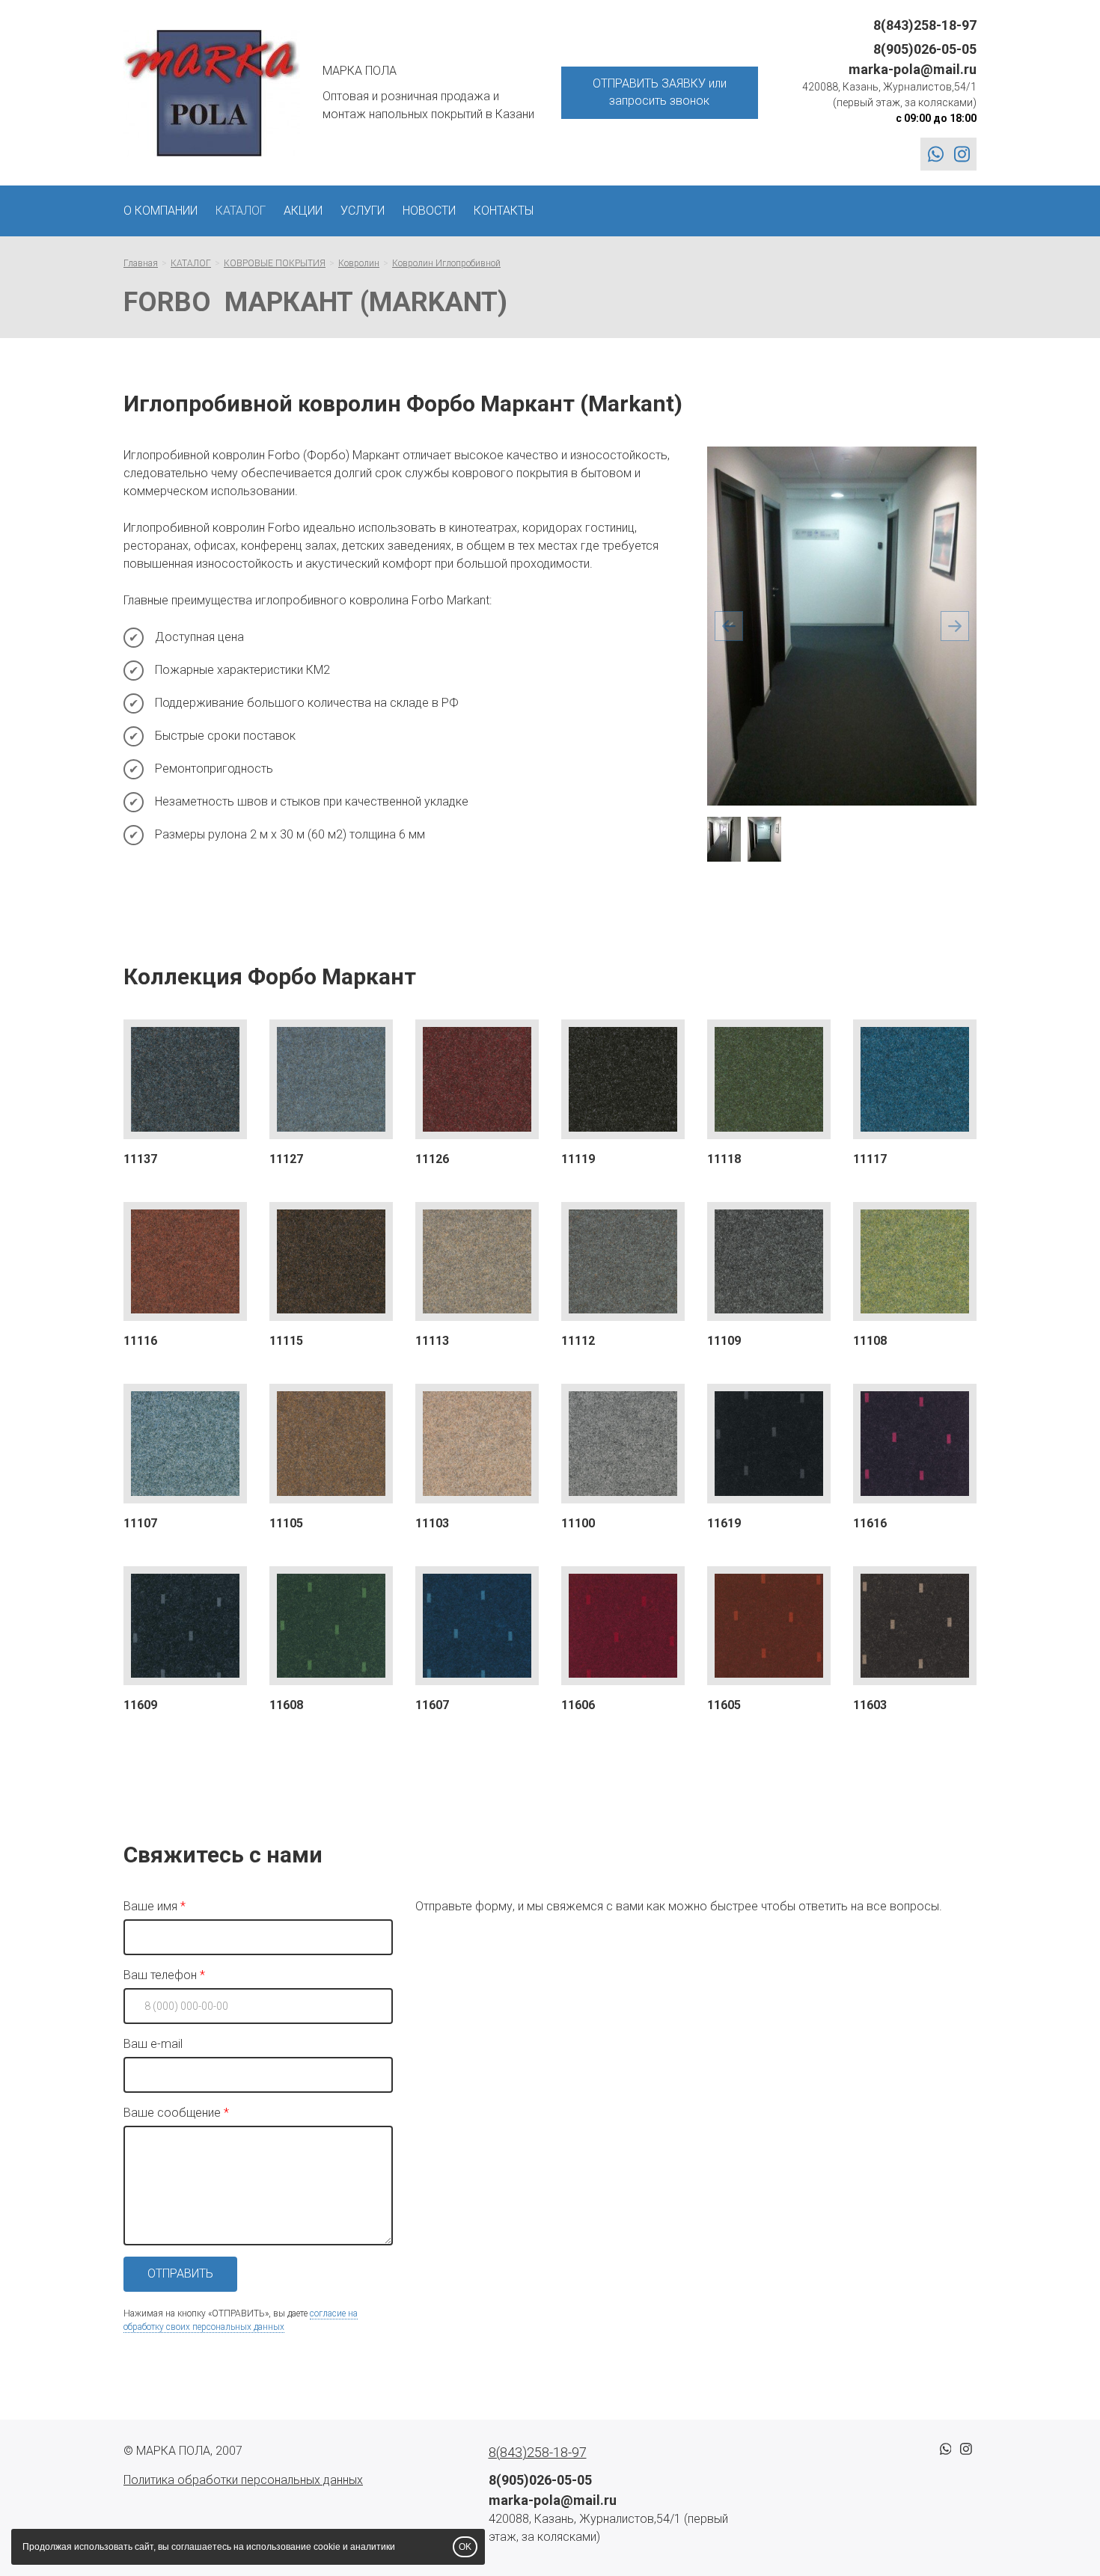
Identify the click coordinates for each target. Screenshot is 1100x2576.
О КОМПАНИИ (161, 211)
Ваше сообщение (172, 2113)
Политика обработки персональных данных (243, 2480)
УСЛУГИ (363, 211)
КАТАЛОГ (241, 211)
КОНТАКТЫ (504, 211)
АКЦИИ (303, 211)
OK (465, 2547)
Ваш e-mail (153, 2044)
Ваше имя (150, 1906)
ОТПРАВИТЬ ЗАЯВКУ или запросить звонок (660, 92)
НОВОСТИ (429, 211)
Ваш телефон (160, 1975)
